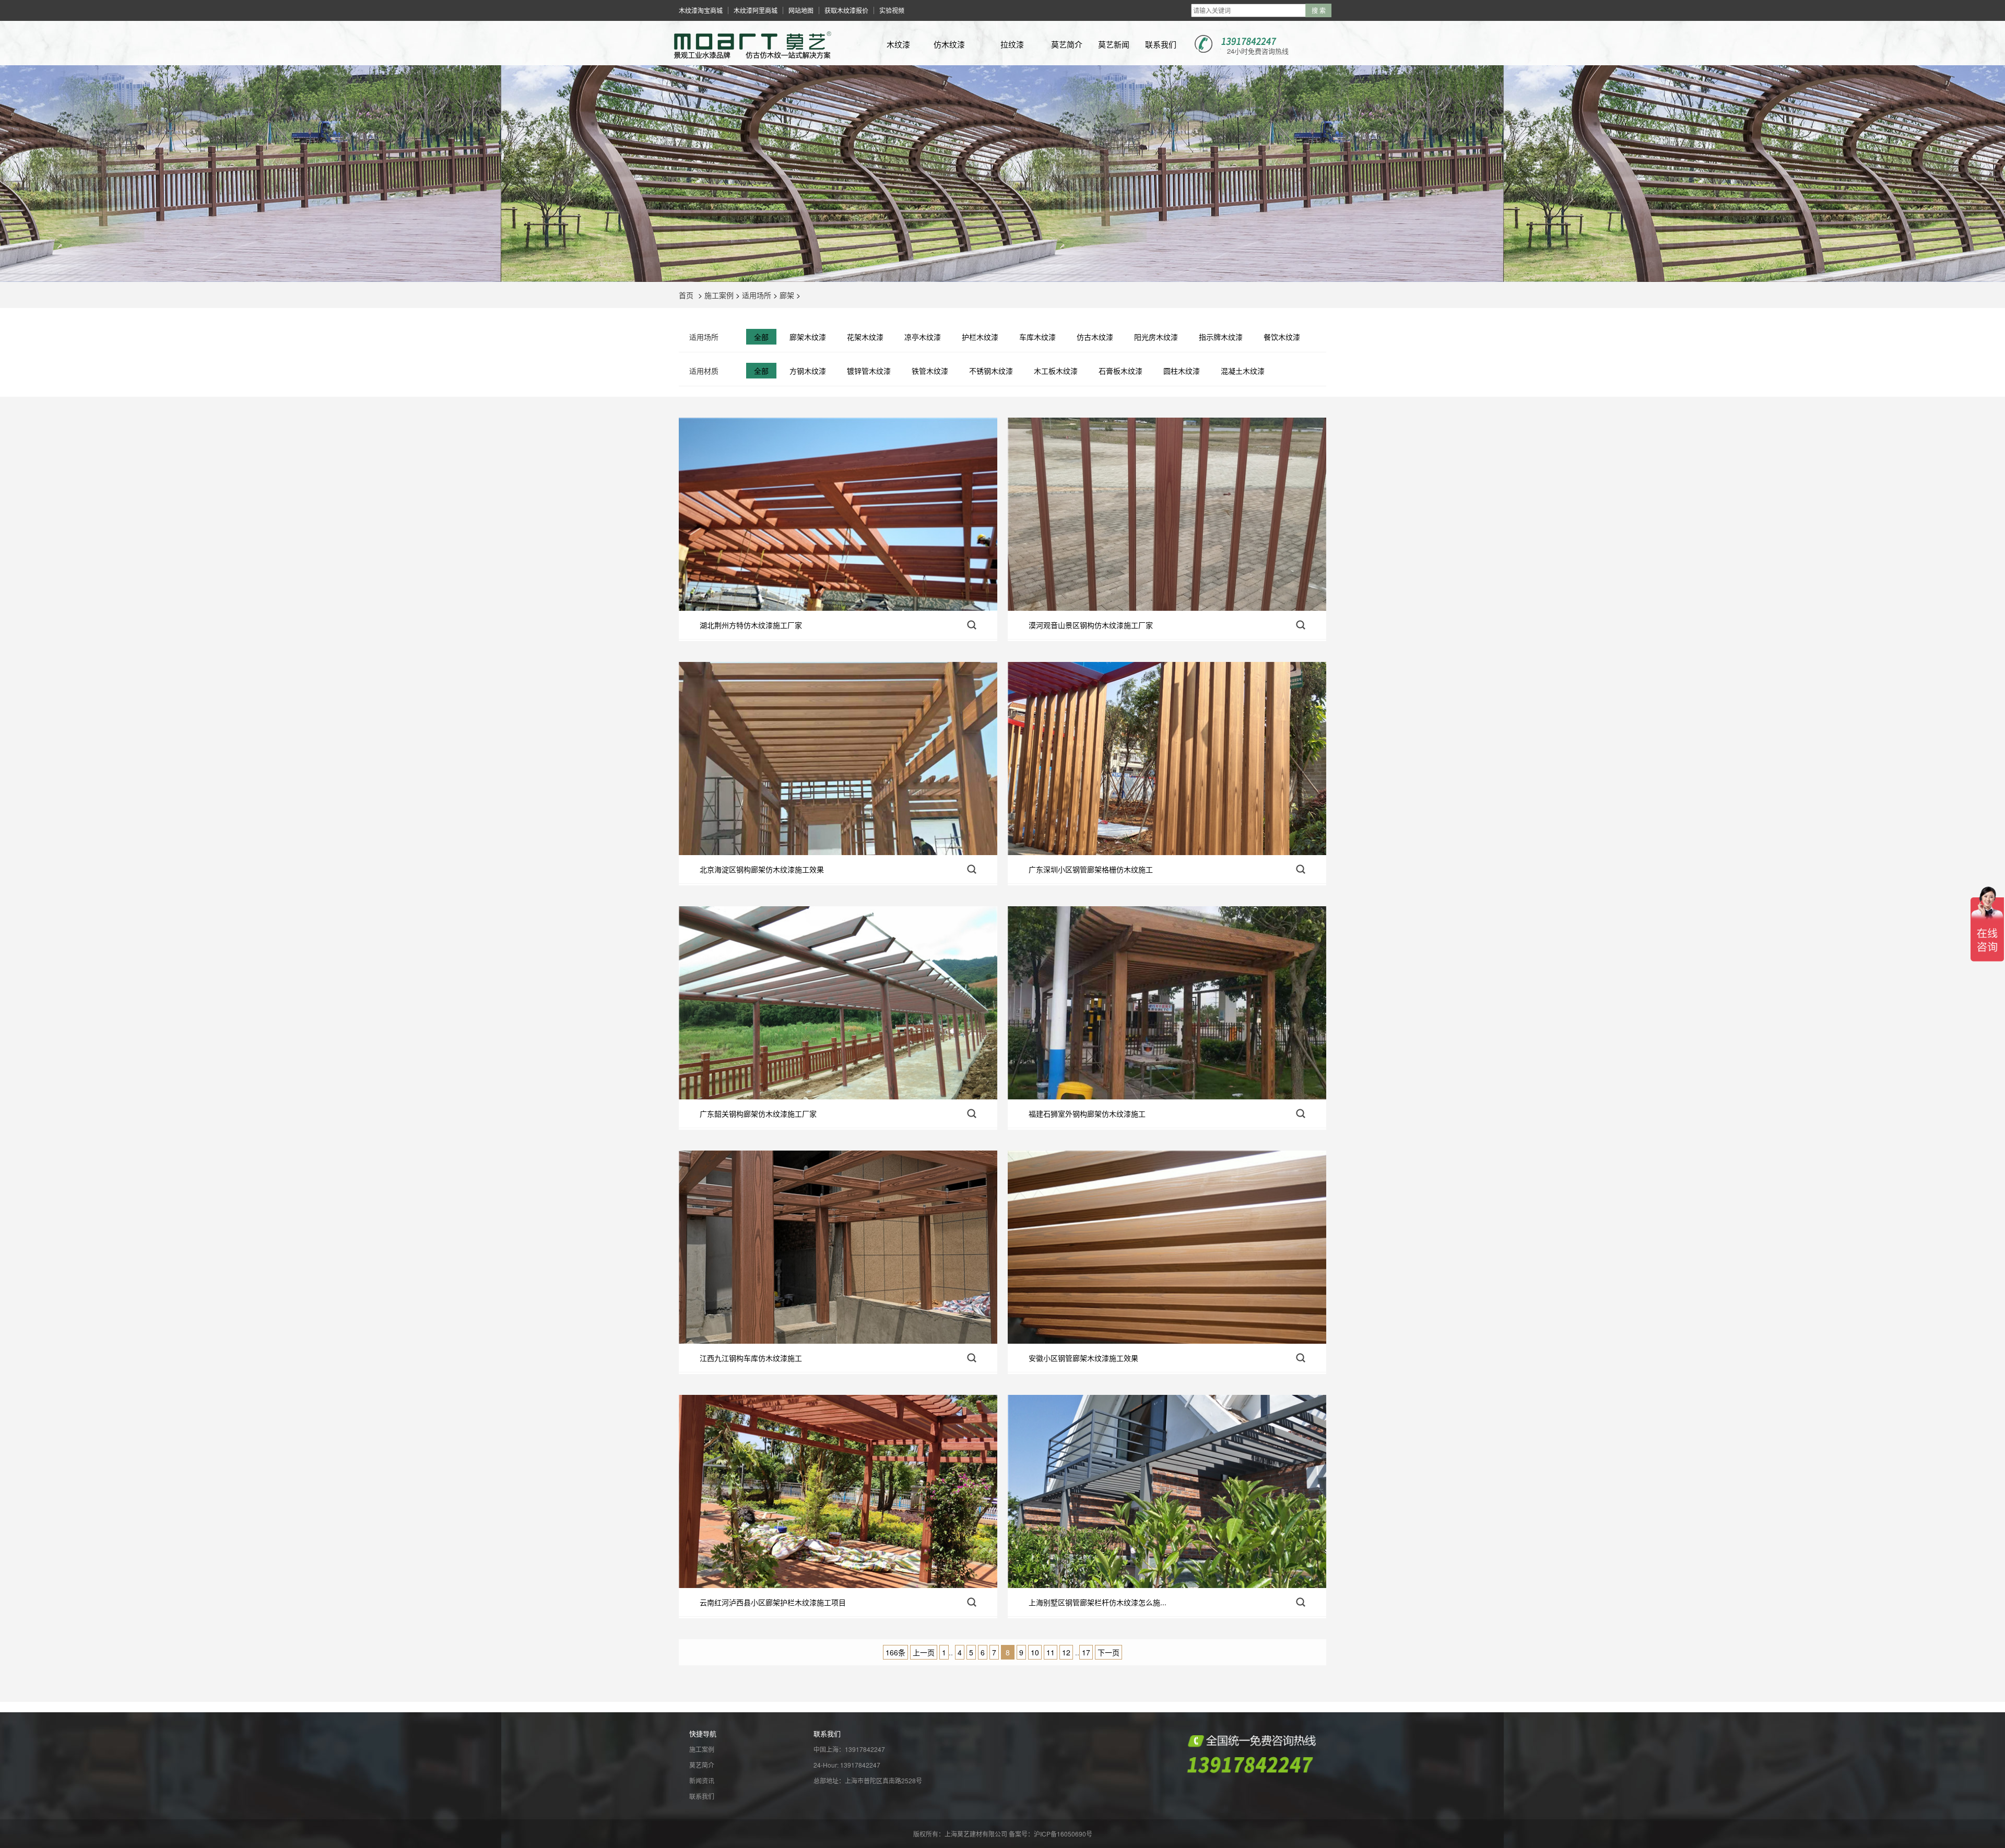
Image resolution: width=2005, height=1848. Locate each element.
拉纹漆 (1012, 44)
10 (1035, 1652)
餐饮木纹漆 (1282, 337)
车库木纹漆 (1037, 337)
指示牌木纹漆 (1221, 337)
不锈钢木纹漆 (991, 371)
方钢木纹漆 (808, 371)
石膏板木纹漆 (1121, 371)
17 (1086, 1652)
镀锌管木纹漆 (869, 371)
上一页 (924, 1652)
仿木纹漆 (949, 44)
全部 (761, 337)
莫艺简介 (1067, 44)
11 (1051, 1652)
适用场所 (757, 295)
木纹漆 (898, 44)
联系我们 (1161, 44)
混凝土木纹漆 (1243, 371)
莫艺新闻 (1114, 44)
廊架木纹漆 (808, 337)
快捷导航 (703, 1733)
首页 (686, 295)
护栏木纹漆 (980, 337)
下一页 (1108, 1652)
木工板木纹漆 (1056, 371)
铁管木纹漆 (930, 371)
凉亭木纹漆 (923, 337)
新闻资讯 (702, 1780)
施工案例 (719, 295)
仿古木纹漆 (1095, 337)
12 (1066, 1652)
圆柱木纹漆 (1182, 371)
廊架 (787, 295)
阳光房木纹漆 (1156, 337)
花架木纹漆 (865, 337)
